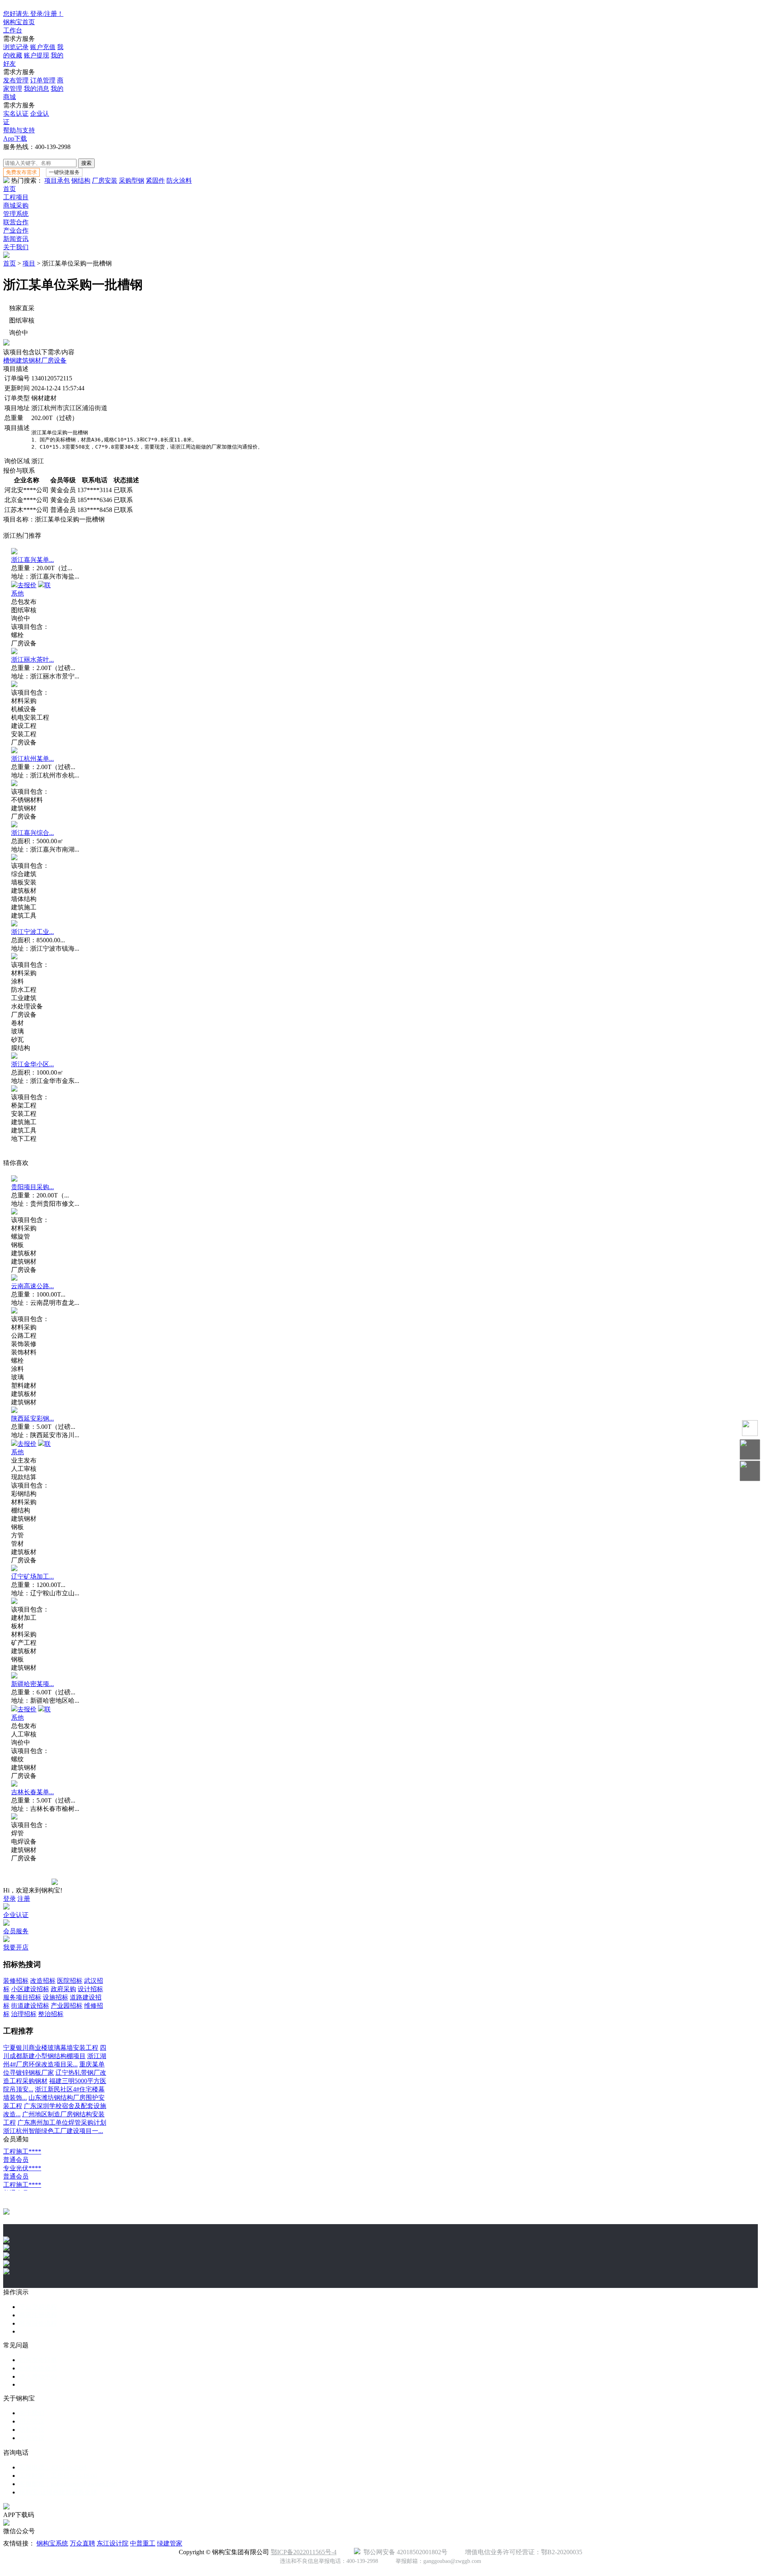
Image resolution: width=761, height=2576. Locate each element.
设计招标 (90, 1989)
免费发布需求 (21, 172)
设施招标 (55, 1997)
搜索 (86, 163)
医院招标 (70, 1981)
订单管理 (43, 80)
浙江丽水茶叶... (33, 660)
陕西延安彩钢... (33, 1418)
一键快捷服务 (64, 172)
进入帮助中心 (38, 2376)
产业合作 (16, 230)
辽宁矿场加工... (33, 1576)
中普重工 (143, 2543)
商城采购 (16, 205)
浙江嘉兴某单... (33, 560)
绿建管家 (170, 2543)
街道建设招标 (30, 2006)
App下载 (15, 138)
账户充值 (43, 47)
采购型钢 (132, 180)
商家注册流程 (38, 2315)
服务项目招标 (22, 1997)
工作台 (13, 30)
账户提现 (36, 55)
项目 (29, 263)
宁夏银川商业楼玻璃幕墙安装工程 (51, 2048)
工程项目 (16, 197)
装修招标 (16, 1981)
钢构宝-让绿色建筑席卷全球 (58, 2492)
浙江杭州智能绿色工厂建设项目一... (53, 2131)
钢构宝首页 (19, 22)
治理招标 (24, 2014)
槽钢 (10, 360)
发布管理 (16, 80)
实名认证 (16, 114)
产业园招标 (67, 2006)
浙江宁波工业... (33, 932)
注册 (24, 1899)
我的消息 (36, 89)
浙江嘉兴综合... (33, 833)
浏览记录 (16, 47)
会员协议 (32, 2438)
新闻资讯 (16, 239)
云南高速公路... (33, 1286)
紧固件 (155, 180)
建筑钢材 (29, 360)
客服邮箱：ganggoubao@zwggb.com (68, 2484)
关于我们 (16, 247)
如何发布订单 (38, 2360)
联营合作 (16, 222)
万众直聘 (82, 2543)
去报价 (27, 585)
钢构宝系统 (52, 2543)
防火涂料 (179, 180)
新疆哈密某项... (33, 1684)
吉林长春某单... (33, 1792)
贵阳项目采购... (33, 1187)
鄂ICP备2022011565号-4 (304, 2552)
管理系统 (16, 214)
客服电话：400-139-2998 (53, 2467)
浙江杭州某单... (33, 759)
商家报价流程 (38, 2323)
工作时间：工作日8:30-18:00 (58, 2476)
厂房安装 (105, 180)
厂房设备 (54, 360)
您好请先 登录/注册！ (33, 14)
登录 (10, 1899)
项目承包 (57, 180)
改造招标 (43, 1981)
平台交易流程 (38, 2307)
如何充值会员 (38, 2368)
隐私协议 (32, 2430)
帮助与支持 (19, 130)
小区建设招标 (30, 1989)
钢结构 (81, 180)
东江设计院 (113, 2543)
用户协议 (32, 2421)
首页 (10, 189)
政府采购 (63, 1989)
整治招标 (51, 2014)
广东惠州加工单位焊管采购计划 (62, 2122)
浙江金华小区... (33, 1064)
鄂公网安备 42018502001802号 (404, 2552)
